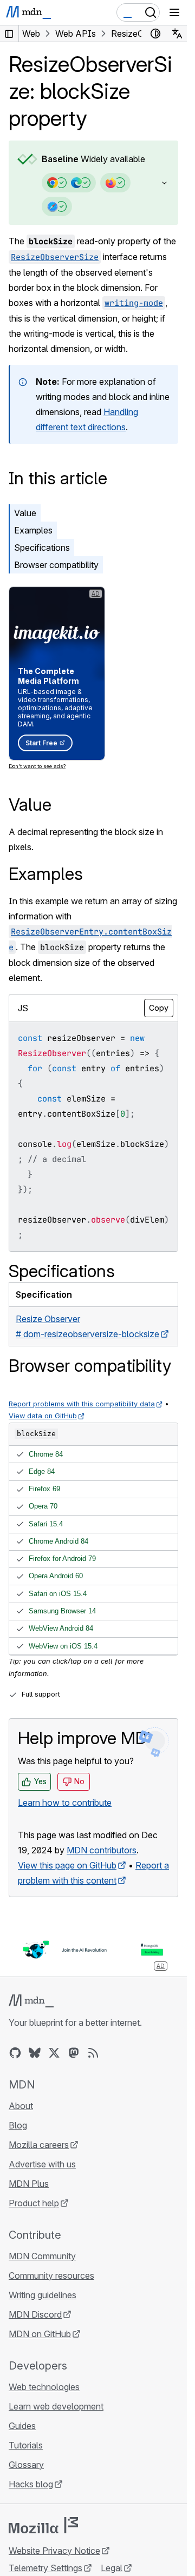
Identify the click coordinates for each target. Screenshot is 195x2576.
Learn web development (56, 2406)
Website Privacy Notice (54, 2551)
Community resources (51, 2275)
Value (25, 513)
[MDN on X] (54, 2053)
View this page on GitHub (67, 1865)
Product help (34, 2203)
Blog (18, 2125)
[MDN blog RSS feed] (93, 2053)
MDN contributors (102, 1850)
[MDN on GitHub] (15, 2053)
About (21, 2106)
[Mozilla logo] (43, 2525)
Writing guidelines (43, 2295)
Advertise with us (42, 2164)
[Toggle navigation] (174, 12)
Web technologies (44, 2387)
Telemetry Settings (45, 2568)
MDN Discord (35, 2314)
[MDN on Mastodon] (74, 2053)
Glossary (26, 2465)
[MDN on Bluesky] (35, 2053)
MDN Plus (29, 2184)
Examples (33, 530)
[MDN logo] (31, 2001)
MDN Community (42, 2256)
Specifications (42, 548)
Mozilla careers (39, 2145)
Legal (112, 2568)
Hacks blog (31, 2484)
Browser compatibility (56, 565)
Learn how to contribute (65, 1803)
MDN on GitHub (40, 2334)
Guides (22, 2426)
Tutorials (26, 2445)
